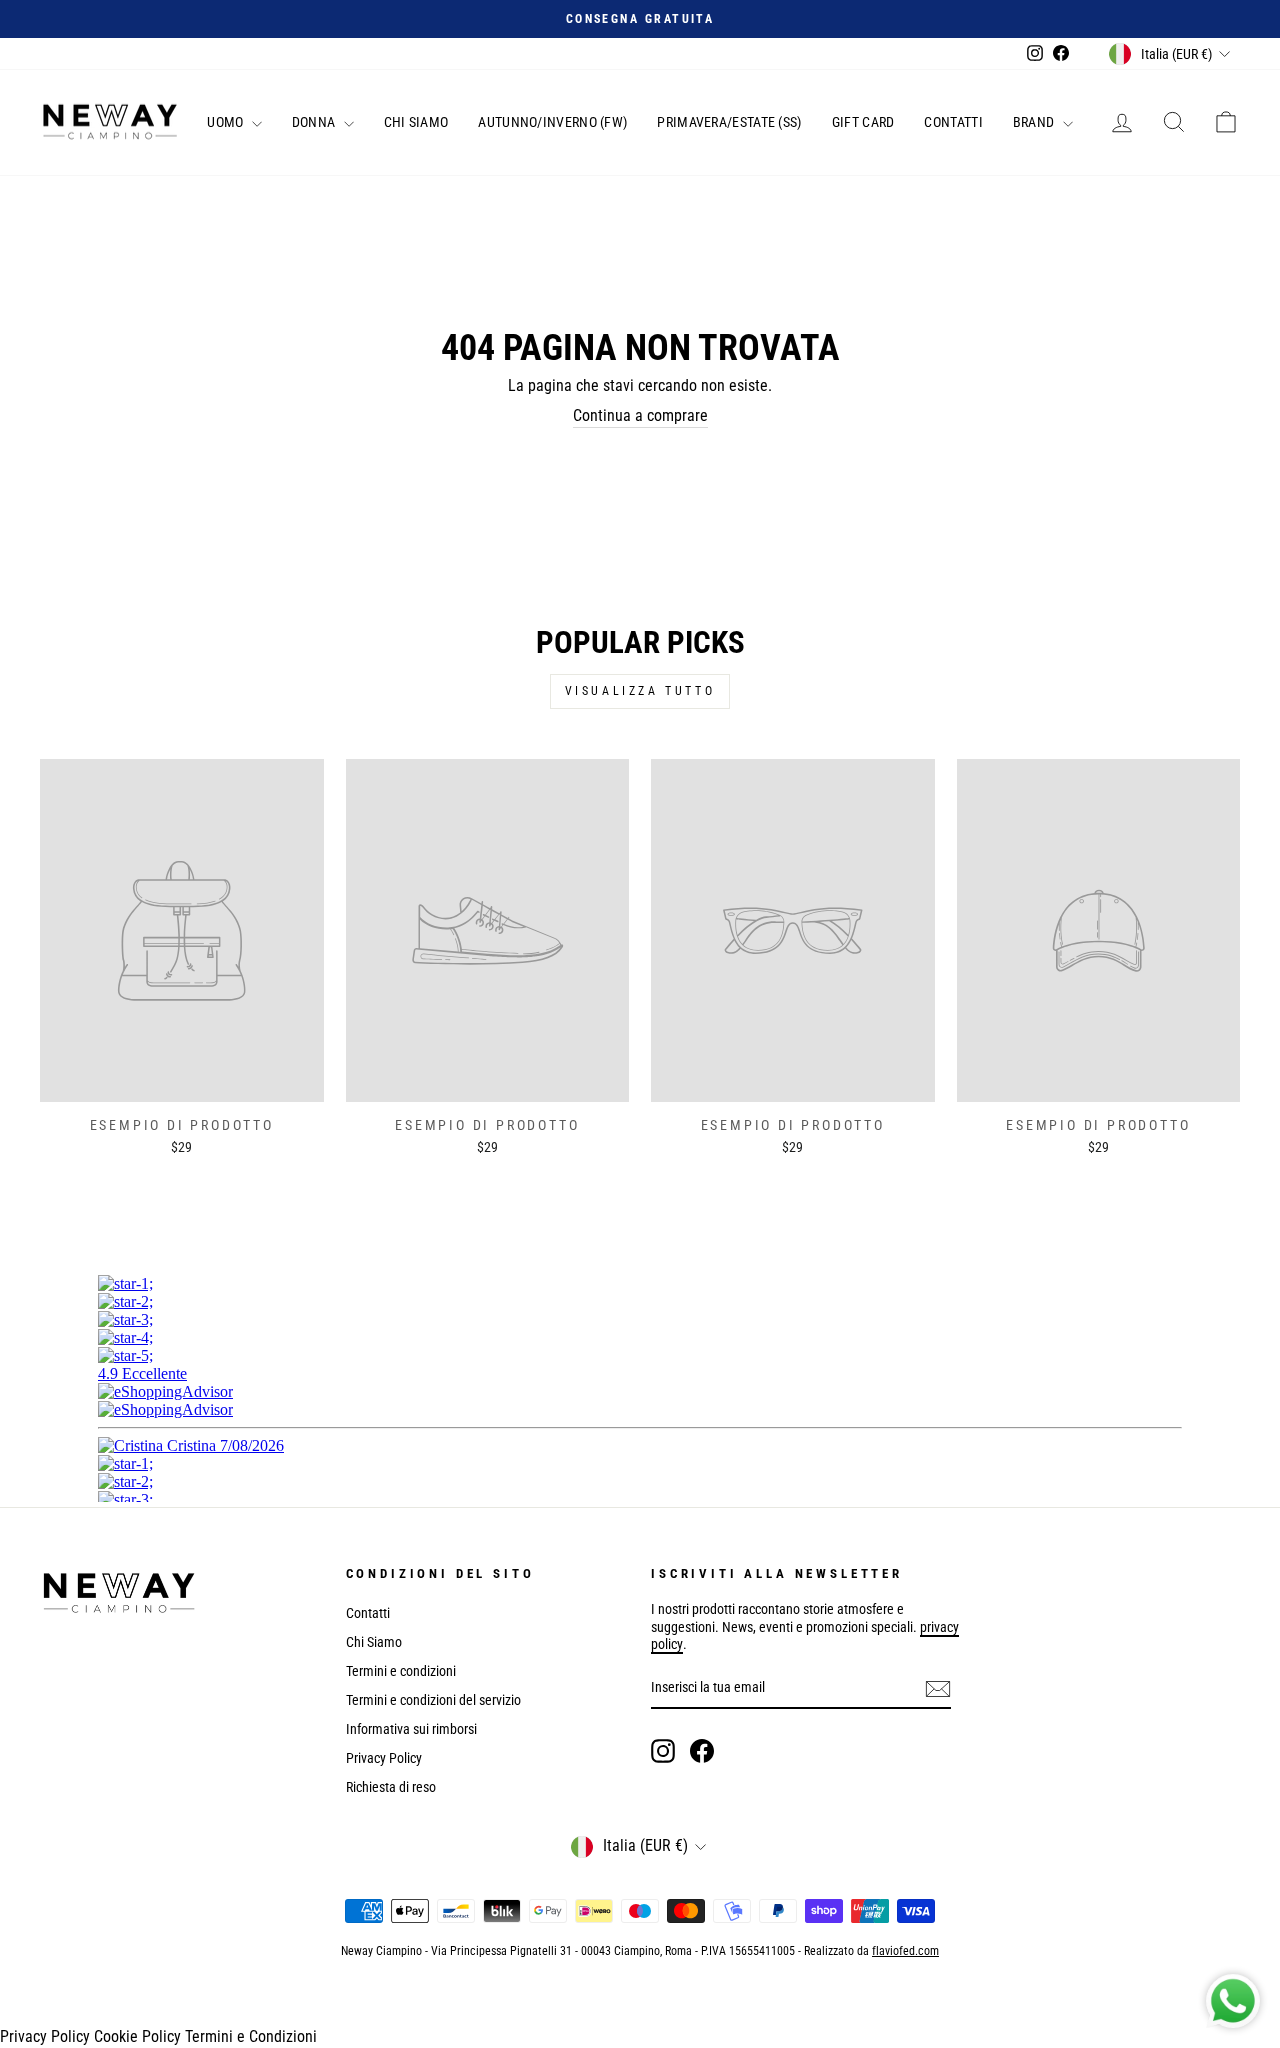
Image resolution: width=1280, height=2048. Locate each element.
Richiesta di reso (391, 1787)
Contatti (953, 122)
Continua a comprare (640, 415)
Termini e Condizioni (251, 2036)
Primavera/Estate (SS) (729, 122)
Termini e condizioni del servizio (433, 1700)
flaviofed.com (905, 1951)
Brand (1035, 122)
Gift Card (863, 122)
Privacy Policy (384, 1758)
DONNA (315, 122)
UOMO (227, 122)
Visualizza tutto (640, 691)
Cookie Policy (137, 2036)
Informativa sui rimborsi (411, 1729)
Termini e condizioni (401, 1671)
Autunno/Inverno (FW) (552, 122)
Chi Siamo (416, 122)
